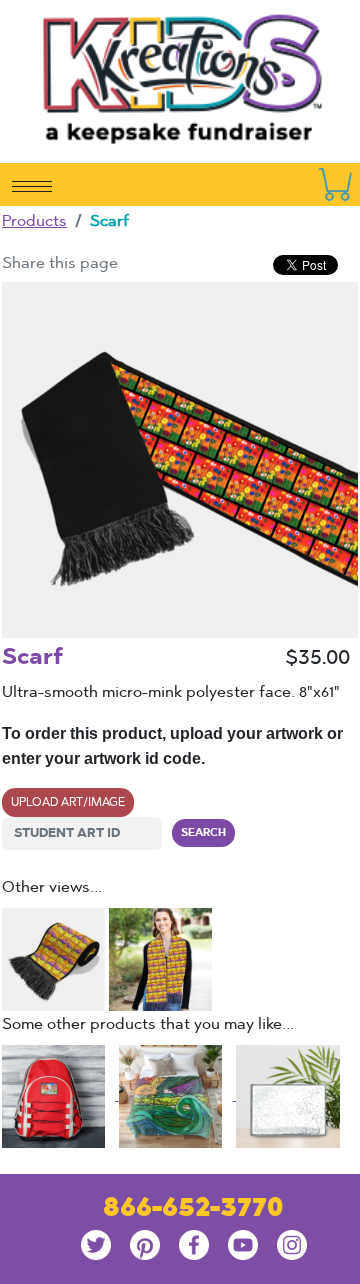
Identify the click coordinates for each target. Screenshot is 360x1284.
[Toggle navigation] (32, 185)
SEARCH (203, 832)
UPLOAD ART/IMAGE (68, 802)
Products (34, 220)
